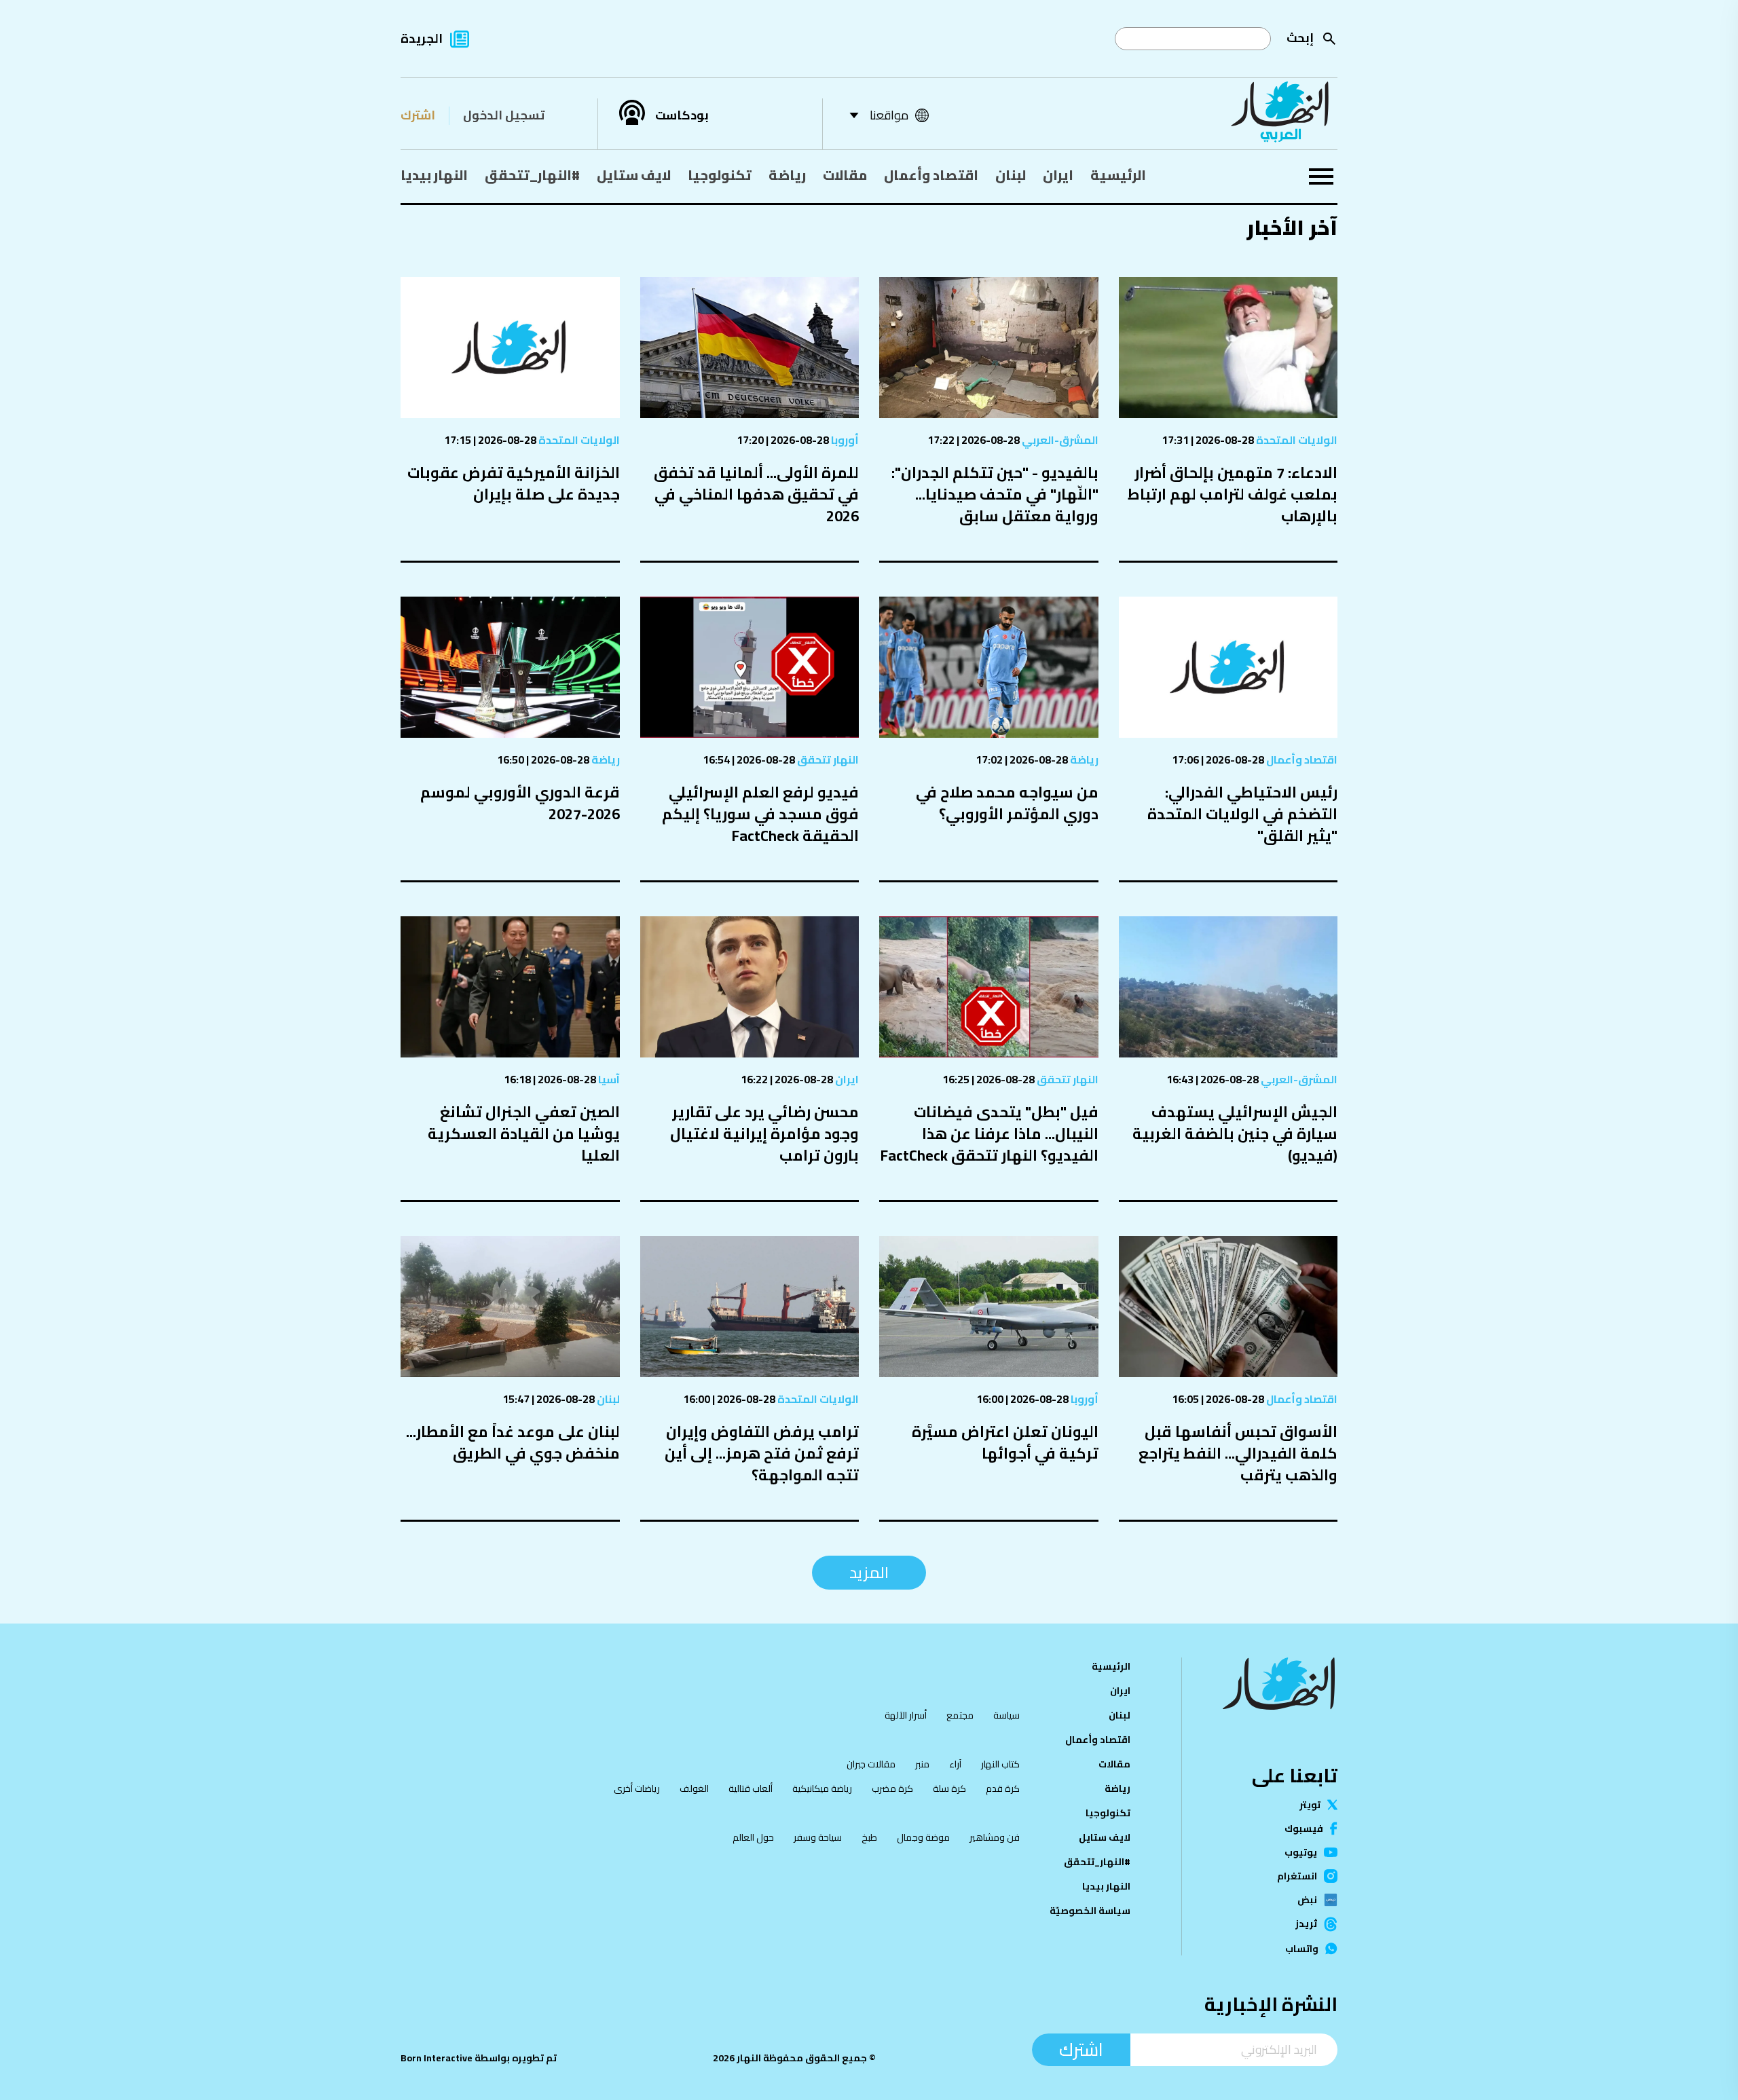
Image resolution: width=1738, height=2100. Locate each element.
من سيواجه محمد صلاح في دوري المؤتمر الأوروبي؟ (1007, 803)
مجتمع (960, 1715)
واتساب (1302, 1949)
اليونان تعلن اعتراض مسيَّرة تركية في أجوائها (1005, 1442)
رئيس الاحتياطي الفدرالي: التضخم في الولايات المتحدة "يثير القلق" (1242, 814)
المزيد (869, 1572)
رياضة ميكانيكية (822, 1788)
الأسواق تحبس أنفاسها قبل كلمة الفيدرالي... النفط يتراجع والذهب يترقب (1238, 1453)
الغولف (694, 1788)
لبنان (1011, 175)
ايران (1058, 175)
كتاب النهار (1000, 1764)
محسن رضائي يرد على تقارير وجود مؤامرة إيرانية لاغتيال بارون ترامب (764, 1133)
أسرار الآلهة (906, 1715)
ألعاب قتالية (751, 1788)
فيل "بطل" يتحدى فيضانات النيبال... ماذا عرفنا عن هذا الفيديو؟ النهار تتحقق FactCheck (990, 1133)
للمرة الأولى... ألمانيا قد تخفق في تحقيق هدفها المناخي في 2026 (756, 494)
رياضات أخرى (637, 1788)
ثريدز (1306, 1924)
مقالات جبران (871, 1764)
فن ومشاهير (995, 1837)
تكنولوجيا (720, 175)
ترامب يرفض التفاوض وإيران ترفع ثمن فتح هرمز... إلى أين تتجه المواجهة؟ (762, 1453)
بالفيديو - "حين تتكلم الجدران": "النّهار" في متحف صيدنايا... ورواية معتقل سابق (995, 494)
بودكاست (682, 115)
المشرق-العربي (1059, 440)
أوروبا (844, 440)
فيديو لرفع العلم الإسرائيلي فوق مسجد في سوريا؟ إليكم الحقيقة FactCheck (760, 814)
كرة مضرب (892, 1788)
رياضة (787, 175)
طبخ (869, 1837)
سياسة (1006, 1715)
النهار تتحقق (827, 760)
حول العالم (753, 1837)
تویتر (1310, 1805)
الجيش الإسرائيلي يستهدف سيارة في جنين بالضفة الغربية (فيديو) (1235, 1133)
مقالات (845, 175)
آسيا (608, 1079)
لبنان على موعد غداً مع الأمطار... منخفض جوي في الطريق (513, 1442)
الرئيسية (1118, 175)
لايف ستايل (634, 175)
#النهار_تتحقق (532, 175)
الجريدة (422, 38)
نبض (1307, 1900)
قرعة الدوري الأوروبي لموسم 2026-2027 (520, 803)
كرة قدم (1003, 1788)
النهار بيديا (434, 175)
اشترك (418, 115)
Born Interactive (437, 2058)
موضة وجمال (923, 1837)
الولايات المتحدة (1296, 440)
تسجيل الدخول (504, 115)
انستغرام (1297, 1876)
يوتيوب (1301, 1852)
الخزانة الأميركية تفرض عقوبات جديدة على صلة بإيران (514, 483)
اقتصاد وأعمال (931, 175)
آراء (955, 1764)
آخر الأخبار (1292, 227)
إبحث (1300, 38)
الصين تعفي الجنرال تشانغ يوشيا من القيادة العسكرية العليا (524, 1133)
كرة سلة (949, 1788)
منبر (922, 1764)
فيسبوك (1304, 1829)
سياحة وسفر (818, 1837)
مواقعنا (889, 115)
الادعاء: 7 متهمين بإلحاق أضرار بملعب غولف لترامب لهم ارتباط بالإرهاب (1233, 494)
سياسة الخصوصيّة (1090, 1911)
